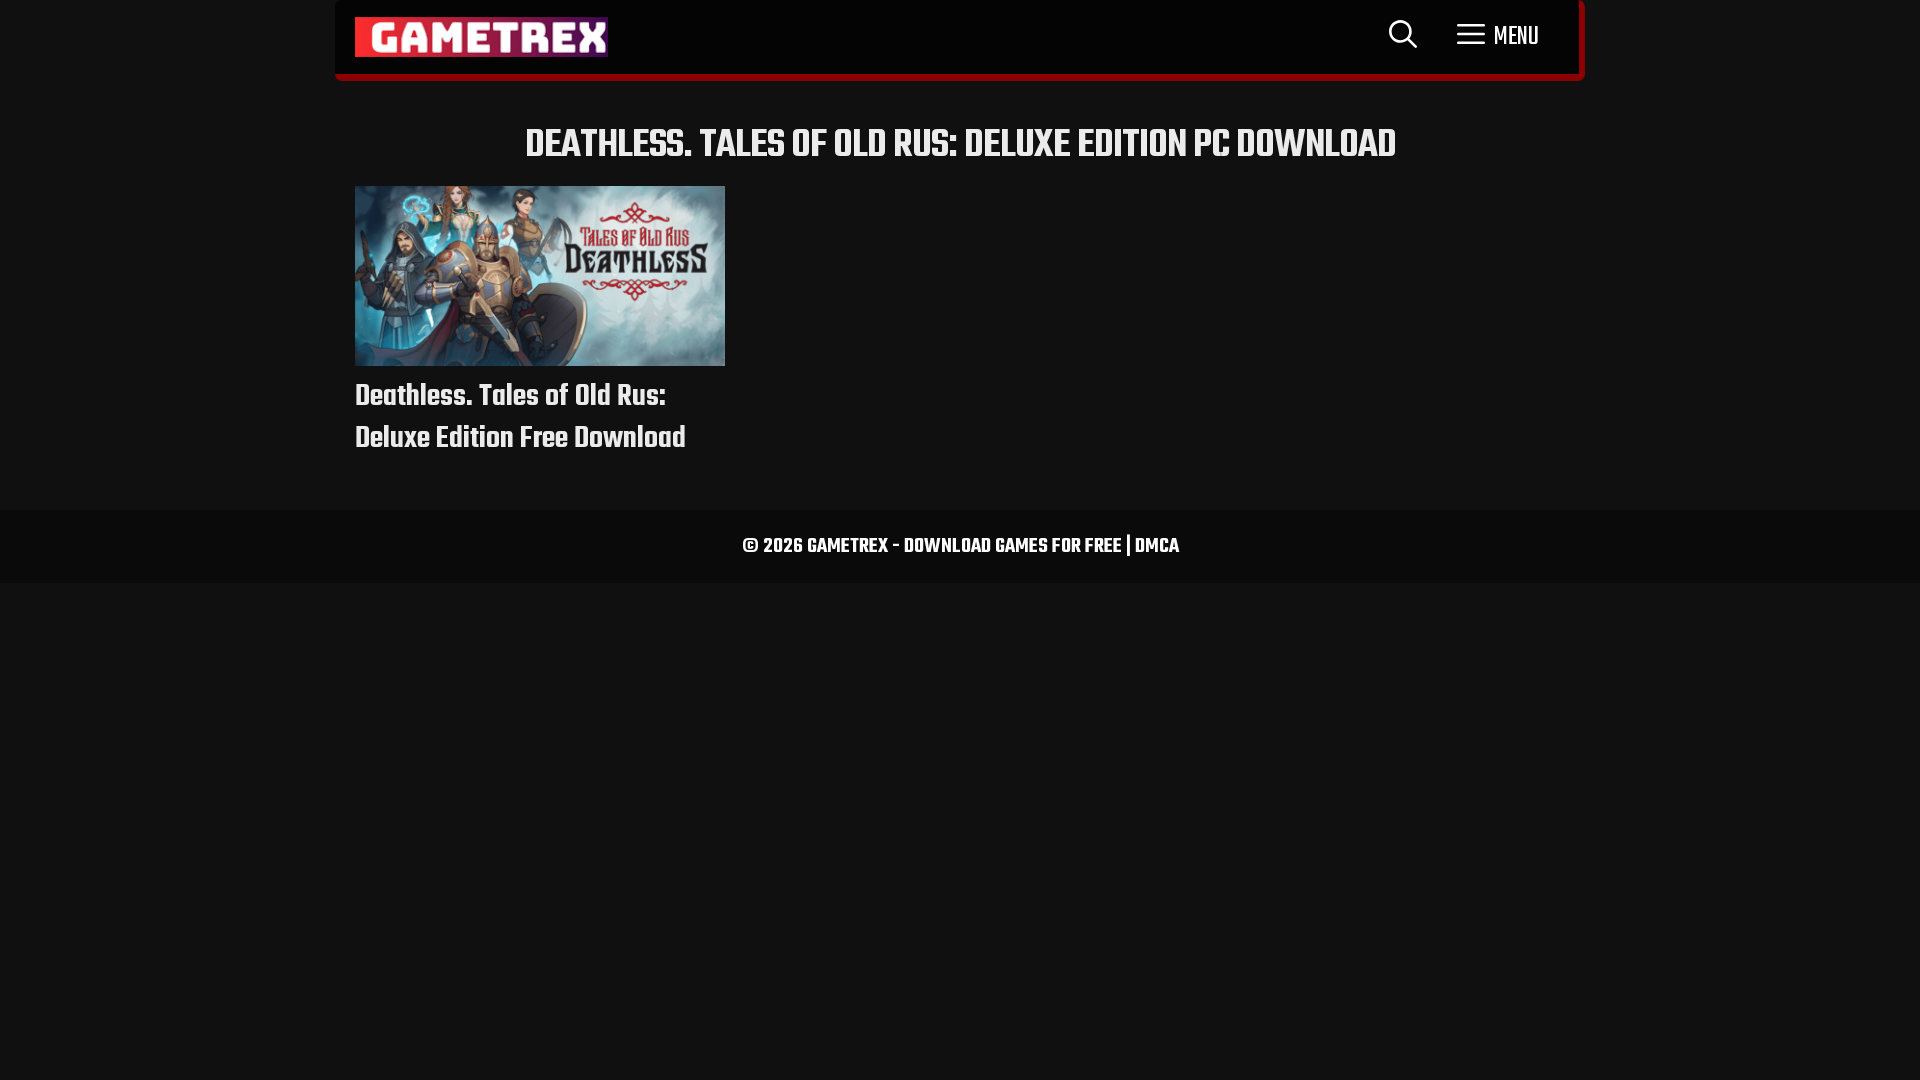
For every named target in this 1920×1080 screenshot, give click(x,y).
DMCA (1157, 546)
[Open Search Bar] (1403, 37)
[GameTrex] (481, 37)
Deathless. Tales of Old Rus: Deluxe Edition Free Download (520, 418)
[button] (1498, 37)
